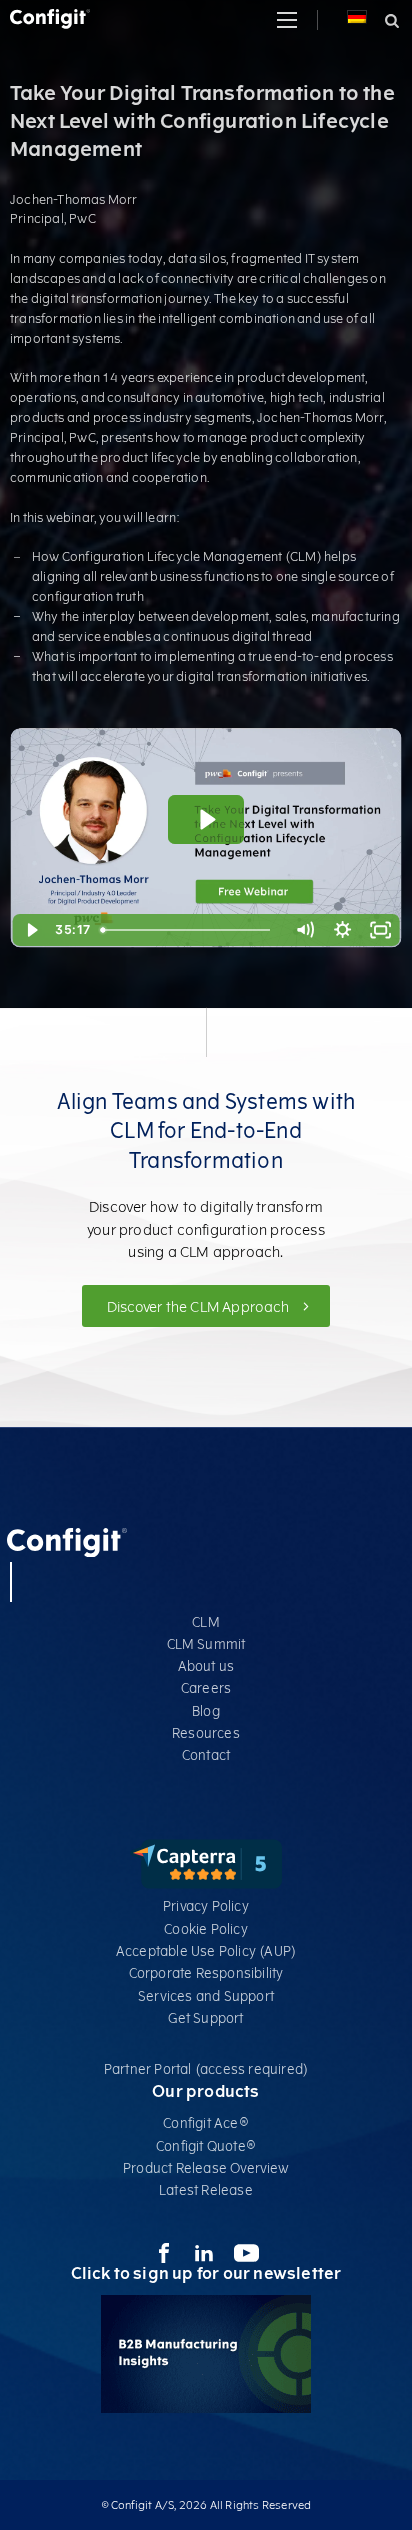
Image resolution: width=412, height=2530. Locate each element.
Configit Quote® (206, 2146)
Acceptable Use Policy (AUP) (206, 1951)
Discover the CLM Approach (199, 1307)
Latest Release (206, 2190)
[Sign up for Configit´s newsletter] (206, 2408)
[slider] (189, 930)
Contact (206, 1755)
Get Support (205, 2018)
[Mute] (305, 930)
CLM (206, 1622)
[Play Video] (31, 930)
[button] (287, 20)
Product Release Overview (206, 2168)
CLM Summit (206, 1644)
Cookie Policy (206, 1929)
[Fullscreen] (381, 930)
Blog (206, 1711)
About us (206, 1666)
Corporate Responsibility (206, 1973)
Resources (206, 1733)
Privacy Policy (206, 1906)
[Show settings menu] (343, 930)
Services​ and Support (206, 1996)
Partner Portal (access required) (206, 2069)
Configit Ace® (206, 2123)
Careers (206, 1688)
